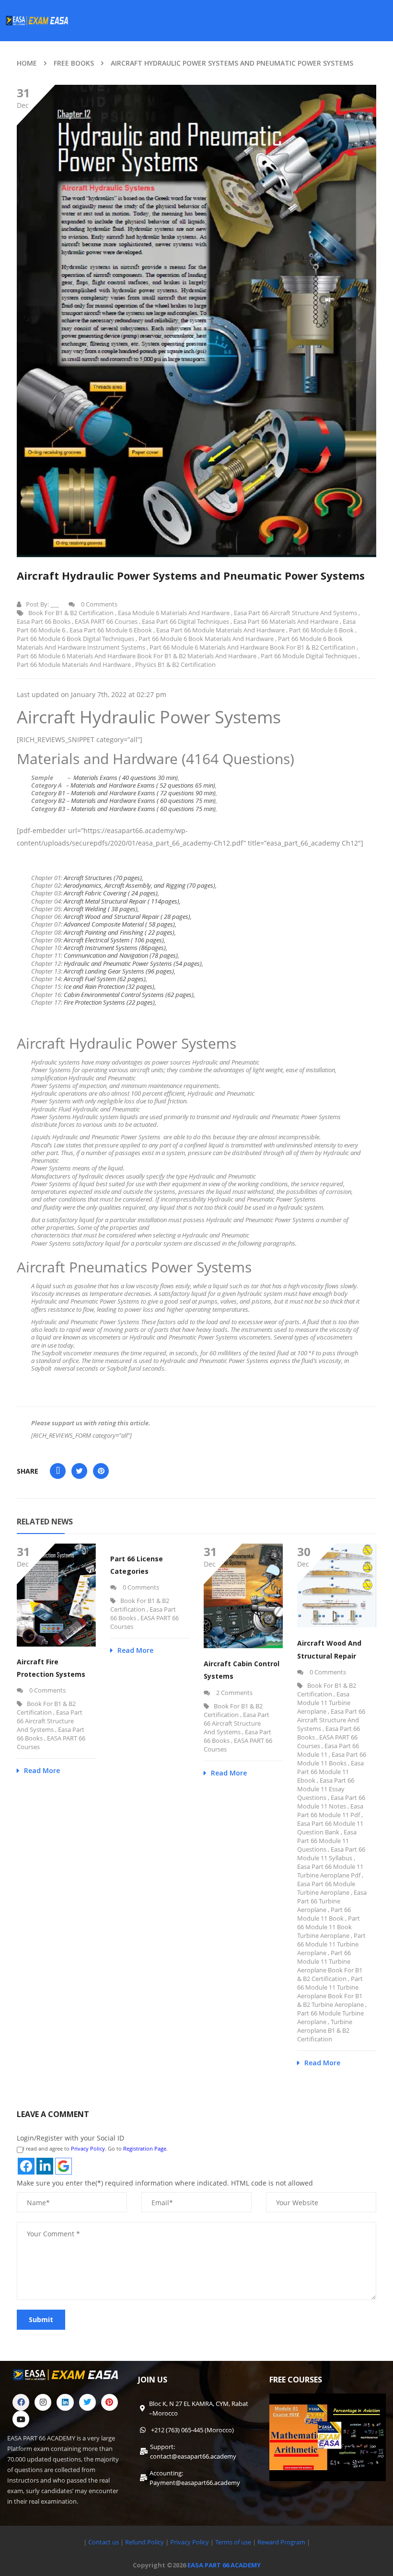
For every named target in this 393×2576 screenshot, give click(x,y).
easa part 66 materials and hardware (286, 621)
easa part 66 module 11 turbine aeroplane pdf (330, 1871)
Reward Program (282, 2542)
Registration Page (145, 2148)
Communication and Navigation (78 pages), (121, 955)
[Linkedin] (65, 2402)
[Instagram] (43, 2402)
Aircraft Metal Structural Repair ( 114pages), (122, 901)
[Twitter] (87, 2402)
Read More (42, 1770)
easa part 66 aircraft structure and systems (295, 613)
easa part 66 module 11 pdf (330, 1810)
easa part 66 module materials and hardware (220, 630)
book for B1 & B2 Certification (71, 613)
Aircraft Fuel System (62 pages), (105, 979)
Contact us (104, 2542)
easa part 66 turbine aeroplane (332, 1901)
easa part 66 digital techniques (185, 621)
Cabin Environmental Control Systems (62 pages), (129, 995)
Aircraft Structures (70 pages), (104, 878)
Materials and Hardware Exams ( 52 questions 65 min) (143, 785)
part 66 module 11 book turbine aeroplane (329, 1927)
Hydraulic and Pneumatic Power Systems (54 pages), (133, 963)
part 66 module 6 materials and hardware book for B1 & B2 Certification (252, 647)
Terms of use (234, 2542)
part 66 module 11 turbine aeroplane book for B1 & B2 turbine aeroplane (330, 1992)
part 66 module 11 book (324, 1914)
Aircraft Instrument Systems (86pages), (116, 948)
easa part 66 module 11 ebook (330, 1772)
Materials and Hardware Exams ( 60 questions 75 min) (143, 801)
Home (27, 63)
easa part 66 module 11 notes (331, 1802)
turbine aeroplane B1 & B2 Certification (325, 2030)
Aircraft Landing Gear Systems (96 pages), (120, 971)
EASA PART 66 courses (106, 621)
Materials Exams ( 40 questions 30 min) (126, 778)
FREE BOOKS (74, 63)
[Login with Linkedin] (45, 2166)
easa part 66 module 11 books (332, 1759)
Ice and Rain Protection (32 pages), (110, 986)
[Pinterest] (110, 2402)
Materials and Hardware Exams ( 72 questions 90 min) (143, 793)
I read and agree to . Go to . (95, 2148)
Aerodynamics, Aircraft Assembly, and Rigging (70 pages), (140, 885)
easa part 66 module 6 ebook (111, 630)
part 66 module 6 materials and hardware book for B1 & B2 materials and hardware (137, 656)
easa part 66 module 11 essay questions (326, 1789)
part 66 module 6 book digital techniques (75, 639)
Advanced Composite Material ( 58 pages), (120, 924)
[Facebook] (21, 2402)
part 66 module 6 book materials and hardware (206, 639)
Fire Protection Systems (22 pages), (110, 1002)
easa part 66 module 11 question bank (330, 1828)
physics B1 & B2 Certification (175, 664)
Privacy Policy (88, 2148)
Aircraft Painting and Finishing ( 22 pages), (120, 932)
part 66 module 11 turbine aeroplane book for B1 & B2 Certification (330, 1966)
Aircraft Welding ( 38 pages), (101, 909)
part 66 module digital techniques (309, 656)
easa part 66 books (44, 621)
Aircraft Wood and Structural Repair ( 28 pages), (128, 916)
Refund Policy (144, 2542)
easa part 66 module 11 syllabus (331, 1854)
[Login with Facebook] (26, 2166)
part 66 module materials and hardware (74, 664)
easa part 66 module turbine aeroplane (326, 1888)
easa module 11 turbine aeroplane (324, 1703)
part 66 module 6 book (321, 630)
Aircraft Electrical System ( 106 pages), (115, 940)
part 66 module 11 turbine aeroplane (331, 1944)
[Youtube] (21, 2419)
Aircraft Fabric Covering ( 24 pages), (111, 893)
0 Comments (98, 604)
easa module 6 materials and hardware (174, 613)
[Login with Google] (64, 2166)
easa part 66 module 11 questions (327, 1841)
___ (55, 604)
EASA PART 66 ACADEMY (224, 2565)
